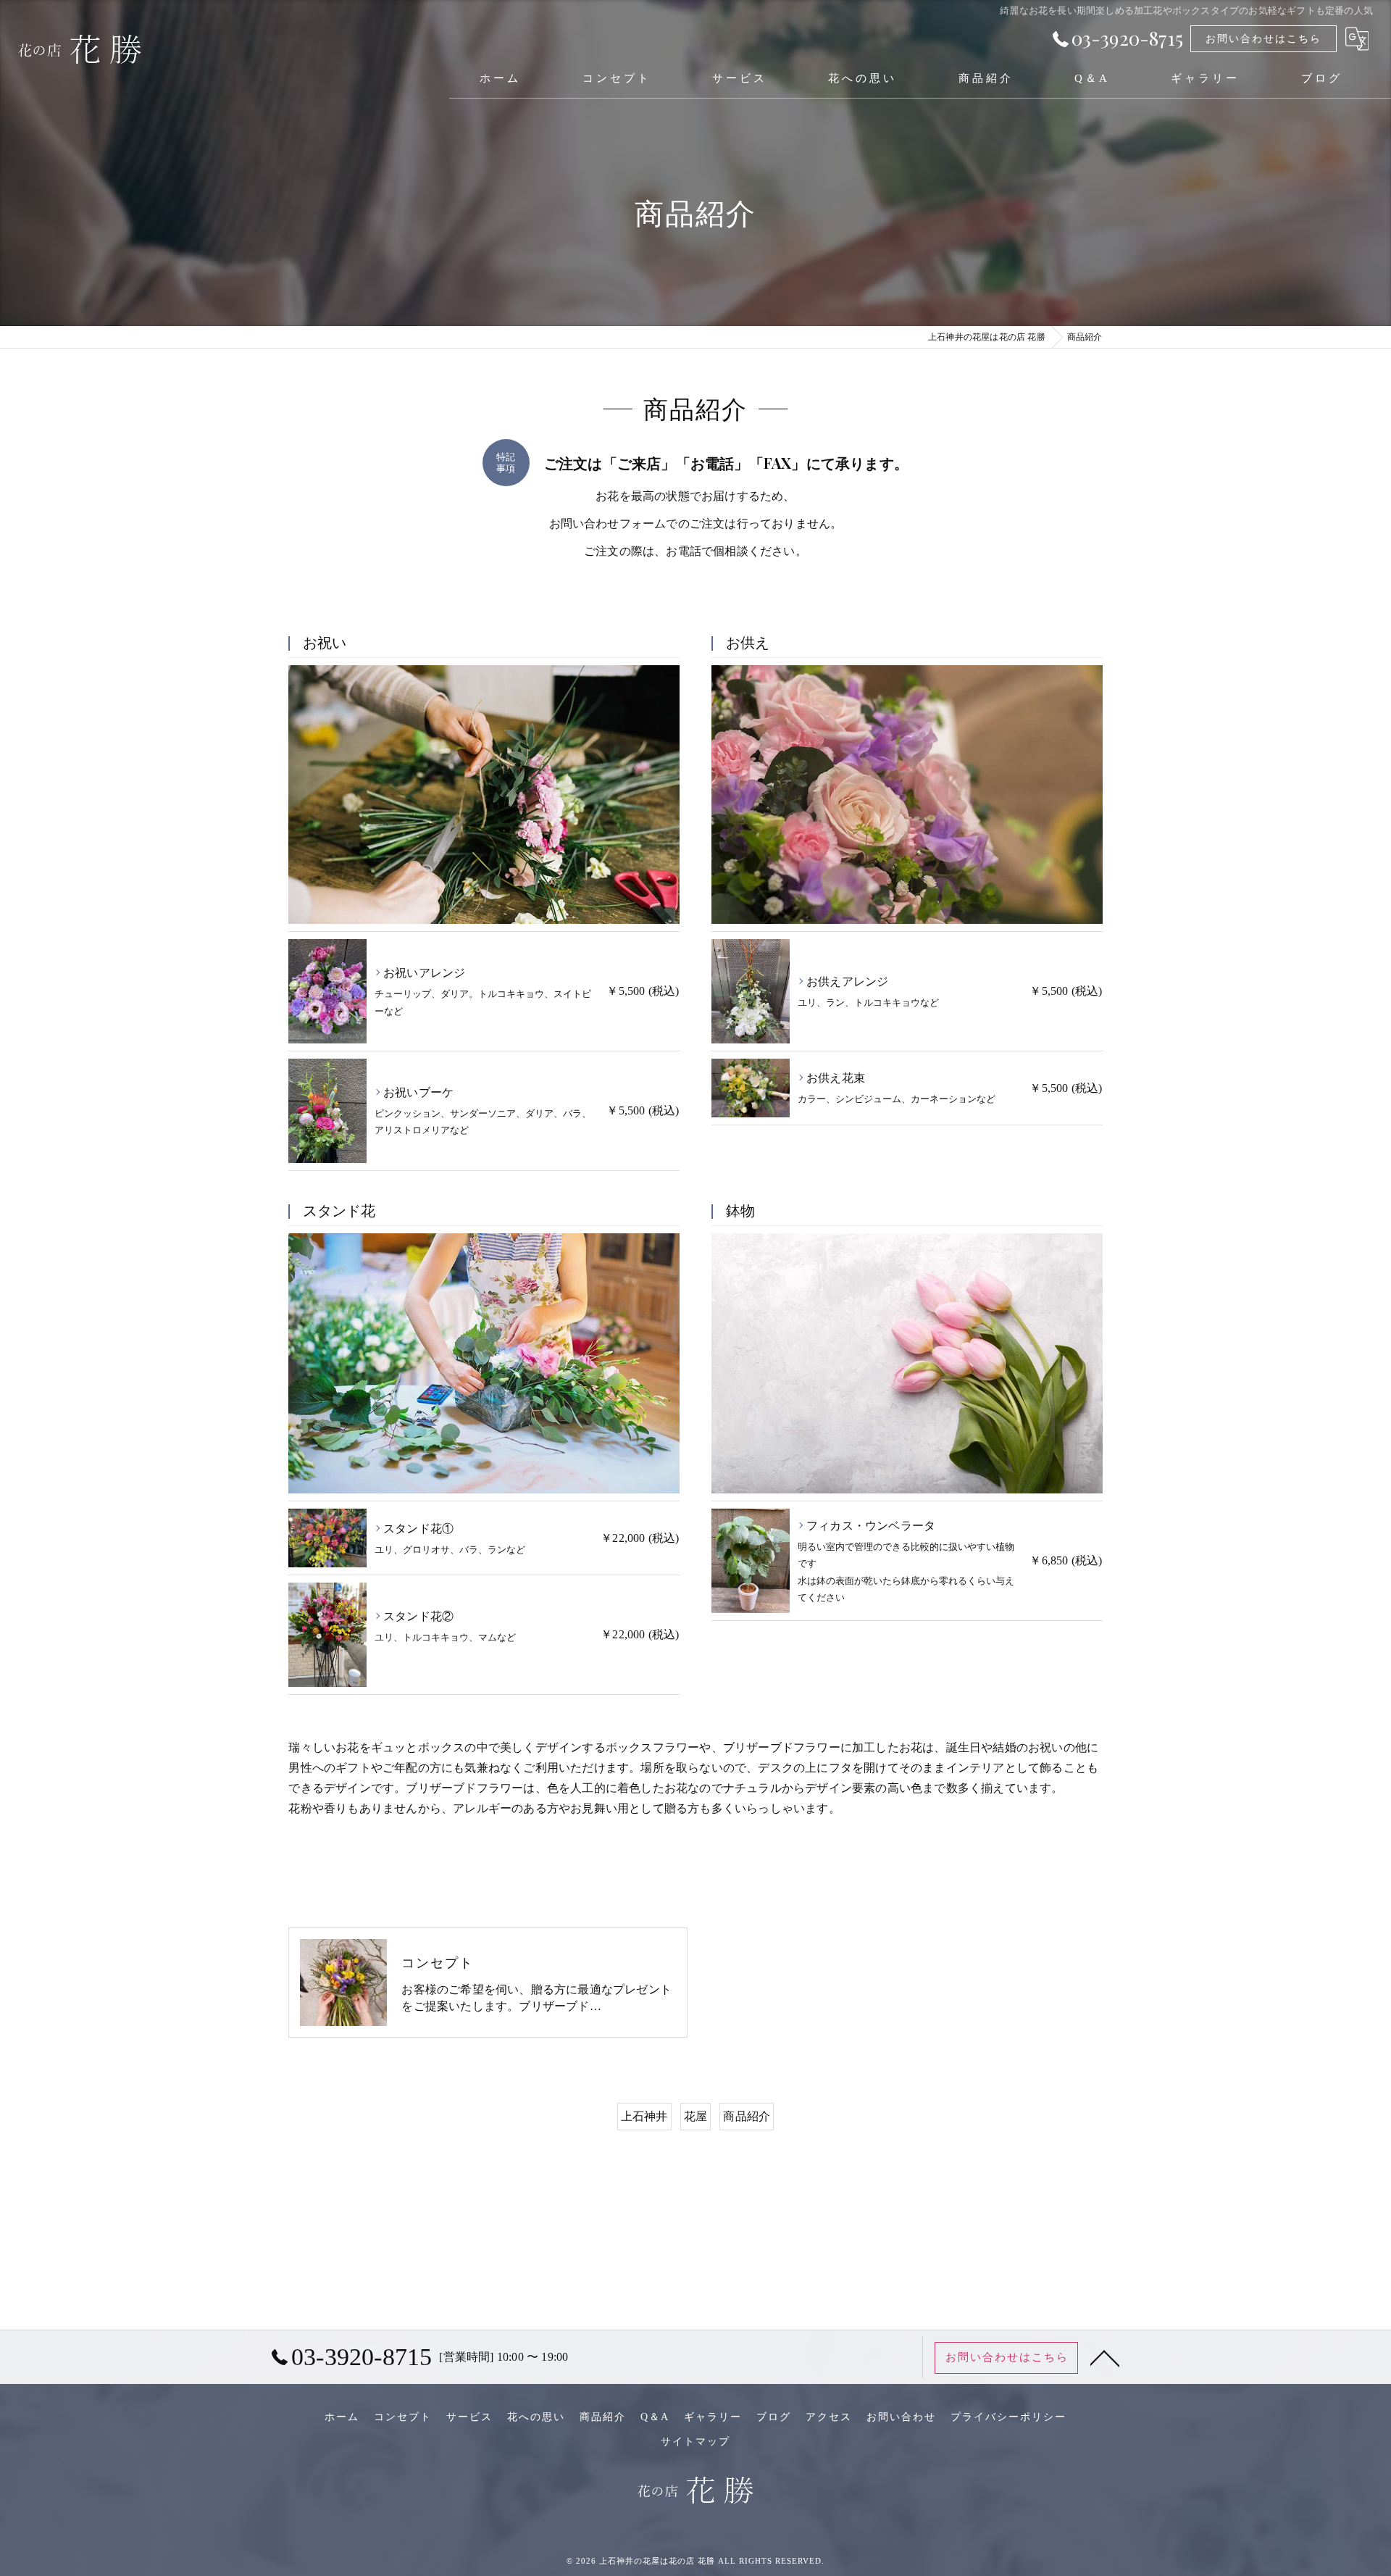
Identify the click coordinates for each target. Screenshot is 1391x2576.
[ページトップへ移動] (1105, 2357)
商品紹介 (747, 2116)
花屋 (695, 2116)
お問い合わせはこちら (1263, 39)
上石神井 (644, 2116)
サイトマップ (695, 2442)
